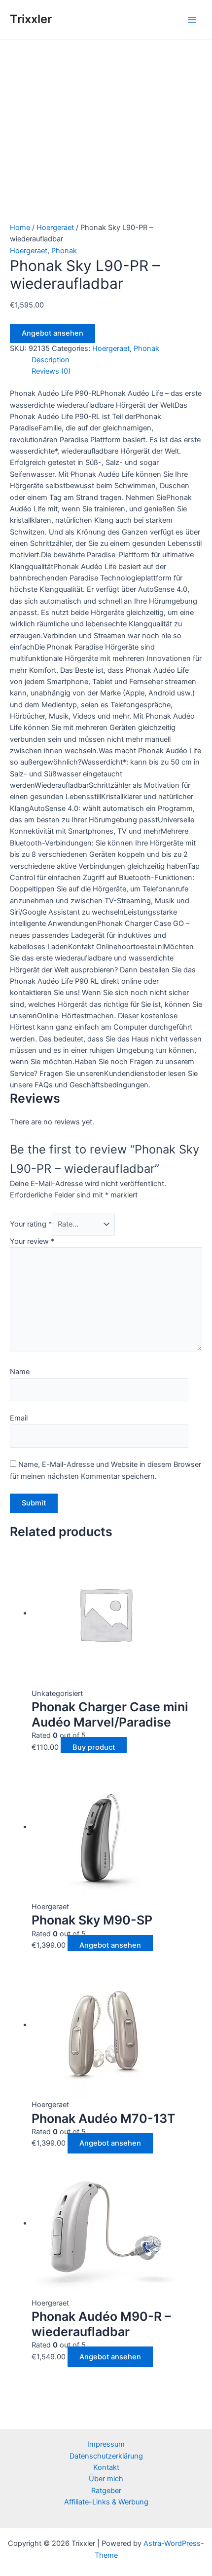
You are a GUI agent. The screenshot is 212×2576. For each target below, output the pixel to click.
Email (19, 1418)
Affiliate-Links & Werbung (106, 2502)
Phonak (64, 251)
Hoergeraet (55, 228)
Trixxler (31, 19)
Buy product (94, 1747)
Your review (32, 1241)
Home (20, 228)
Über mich (106, 2479)
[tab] (117, 360)
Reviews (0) (51, 371)
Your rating (31, 1224)
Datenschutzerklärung (106, 2456)
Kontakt (106, 2467)
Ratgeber (106, 2491)
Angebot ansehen (53, 333)
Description (51, 360)
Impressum (106, 2444)
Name (20, 1372)
